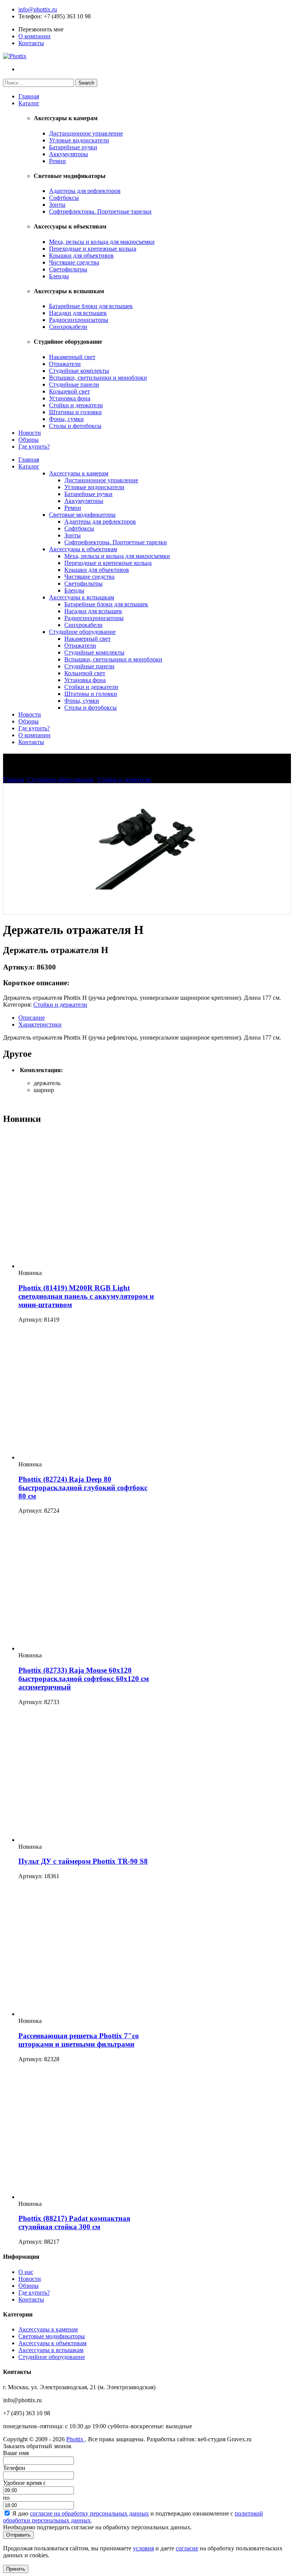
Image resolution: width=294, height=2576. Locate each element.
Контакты (31, 43)
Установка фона (70, 398)
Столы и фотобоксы (75, 426)
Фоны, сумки (66, 419)
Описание (32, 1018)
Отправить (18, 2535)
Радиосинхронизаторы (79, 320)
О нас (26, 2272)
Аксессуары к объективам (83, 549)
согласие (187, 2548)
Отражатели (65, 364)
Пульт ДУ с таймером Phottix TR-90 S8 (83, 1861)
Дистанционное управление (86, 133)
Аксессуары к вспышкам (82, 597)
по (6, 2498)
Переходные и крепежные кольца (93, 249)
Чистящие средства (74, 262)
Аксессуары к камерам (79, 473)
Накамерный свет (72, 357)
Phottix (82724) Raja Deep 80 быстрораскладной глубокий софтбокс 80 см (83, 1488)
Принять (16, 2569)
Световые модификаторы (82, 515)
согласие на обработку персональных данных (89, 2513)
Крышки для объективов (81, 255)
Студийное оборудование (82, 632)
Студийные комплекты (79, 371)
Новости (30, 433)
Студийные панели (74, 384)
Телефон (29, 16)
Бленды (59, 276)
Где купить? (34, 446)
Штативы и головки (75, 412)
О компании (34, 36)
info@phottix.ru (38, 9)
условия (143, 2548)
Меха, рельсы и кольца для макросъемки (102, 242)
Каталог (29, 103)
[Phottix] (15, 56)
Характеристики (40, 1024)
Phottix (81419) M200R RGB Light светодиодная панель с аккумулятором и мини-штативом (86, 1296)
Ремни (57, 161)
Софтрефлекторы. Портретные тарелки (100, 211)
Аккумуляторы (69, 154)
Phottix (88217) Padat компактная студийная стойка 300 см (74, 2223)
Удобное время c (24, 2483)
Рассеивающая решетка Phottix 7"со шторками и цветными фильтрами (79, 2040)
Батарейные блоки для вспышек (91, 306)
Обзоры (29, 440)
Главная (29, 96)
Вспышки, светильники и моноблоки (98, 378)
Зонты (57, 205)
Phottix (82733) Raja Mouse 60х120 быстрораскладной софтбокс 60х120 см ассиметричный (84, 1679)
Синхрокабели (68, 327)
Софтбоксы (64, 198)
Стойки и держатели (76, 405)
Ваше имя (16, 2453)
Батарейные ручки (73, 147)
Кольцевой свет (69, 391)
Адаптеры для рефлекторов (85, 191)
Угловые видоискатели (79, 140)
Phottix (76, 2439)
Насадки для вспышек (78, 313)
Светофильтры (68, 269)
